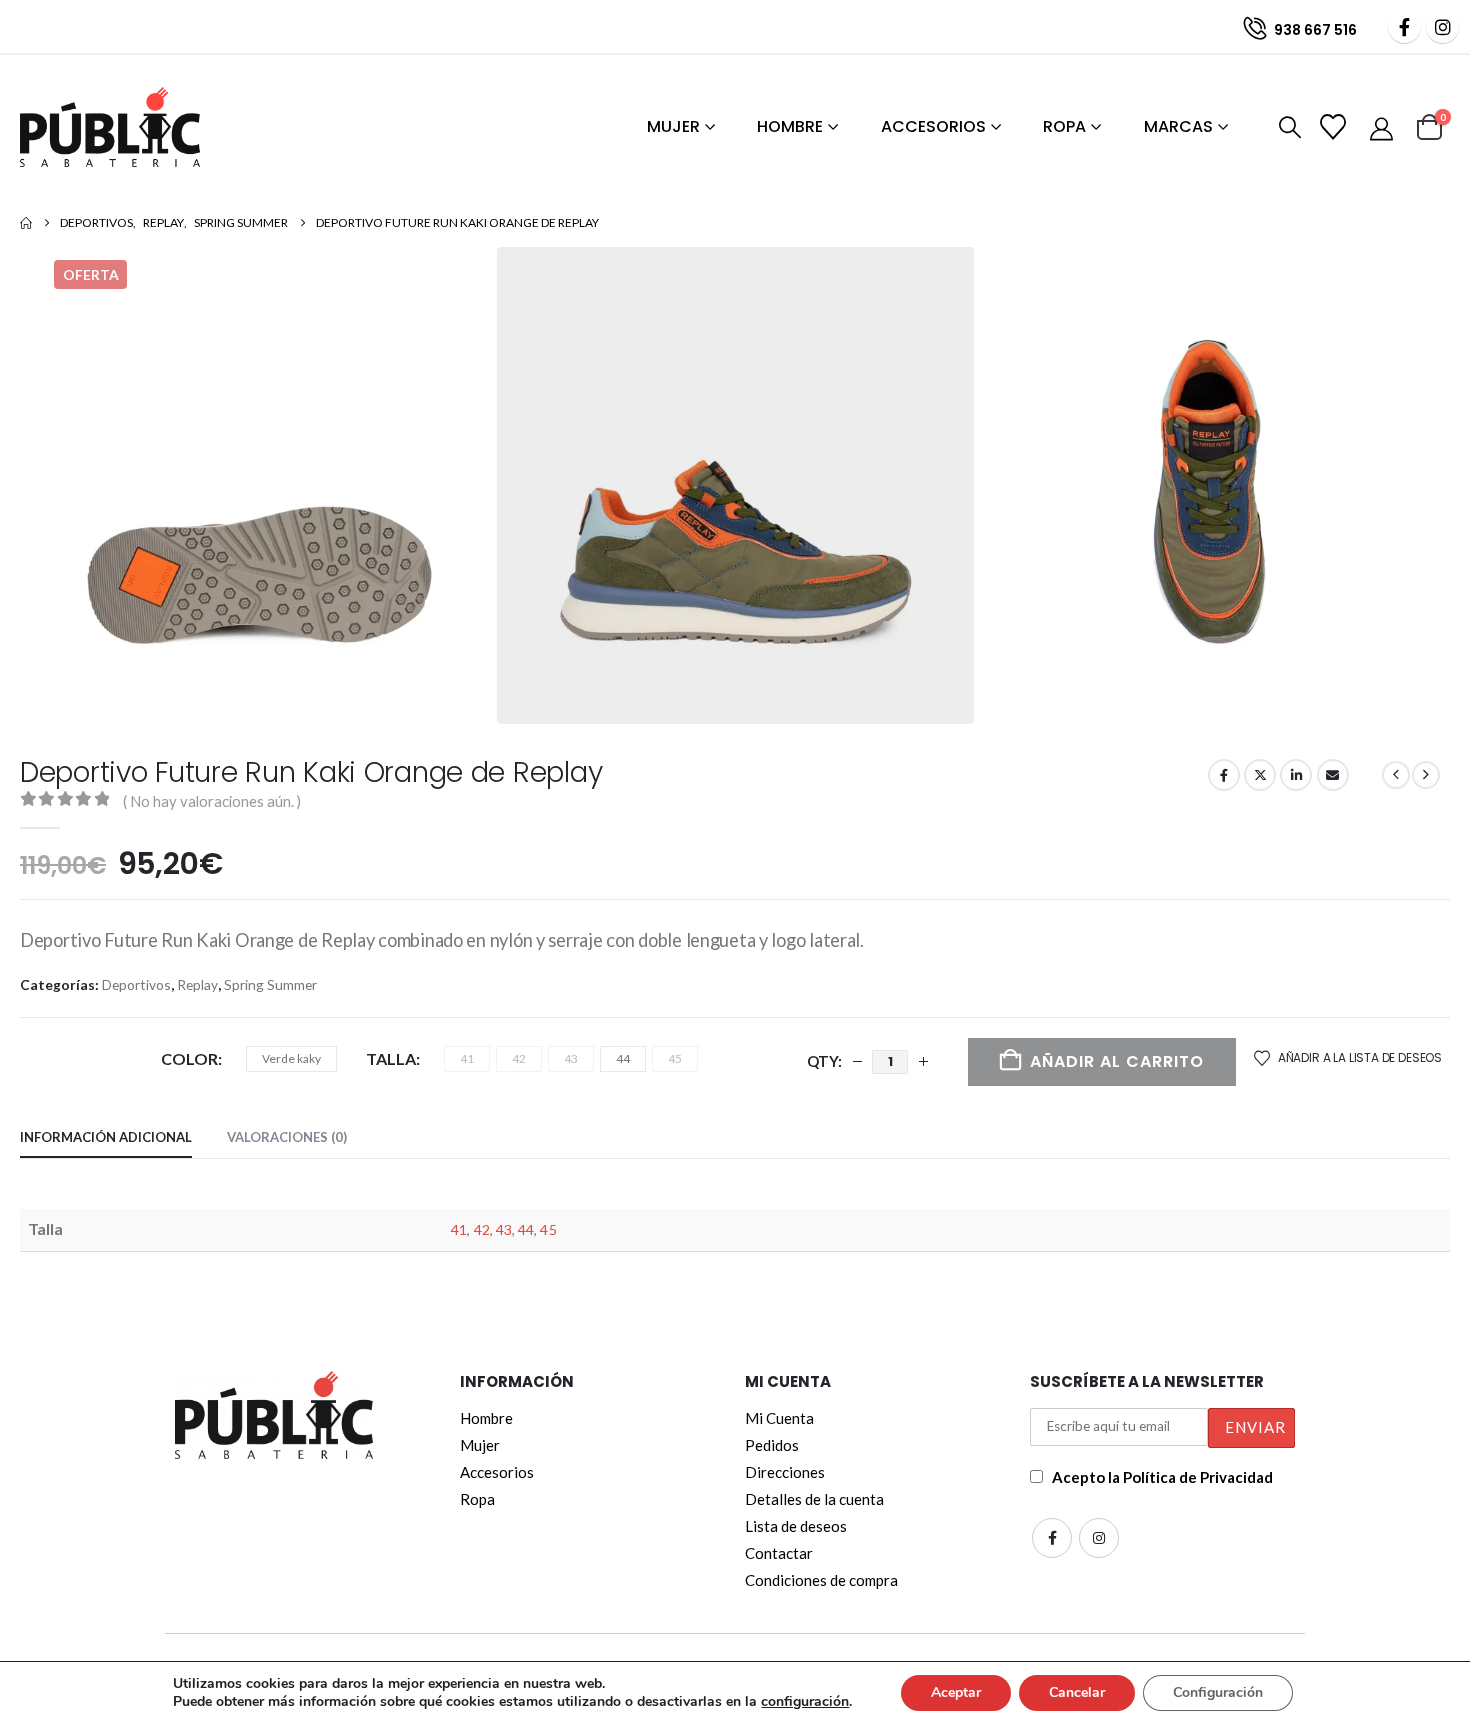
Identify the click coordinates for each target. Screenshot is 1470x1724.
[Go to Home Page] (26, 223)
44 (526, 1229)
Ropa (1064, 126)
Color (189, 1058)
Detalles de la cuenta (814, 1499)
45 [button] (675, 1058)
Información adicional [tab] (106, 1137)
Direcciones (785, 1472)
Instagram (1099, 1538)
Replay (197, 984)
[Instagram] (1442, 26)
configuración (805, 1702)
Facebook (1224, 775)
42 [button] (519, 1058)
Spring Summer (270, 984)
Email (1333, 775)
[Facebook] (1404, 26)
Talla (391, 1058)
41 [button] (467, 1058)
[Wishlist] (1335, 127)
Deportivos (136, 984)
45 (548, 1229)
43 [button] (571, 1058)
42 (482, 1229)
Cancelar (1077, 1692)
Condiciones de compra (821, 1580)
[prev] (1396, 775)
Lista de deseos (796, 1526)
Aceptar (956, 1692)
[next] (1426, 775)
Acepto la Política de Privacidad (1162, 1477)
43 (504, 1229)
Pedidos (772, 1445)
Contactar (779, 1553)
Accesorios (933, 126)
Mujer (673, 126)
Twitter (1260, 775)
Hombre (790, 126)
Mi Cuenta (779, 1418)
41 (459, 1229)
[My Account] (1383, 128)
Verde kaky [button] (291, 1058)
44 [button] (623, 1058)
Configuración (1218, 1692)
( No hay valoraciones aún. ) (212, 801)
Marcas (1178, 126)
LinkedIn (1296, 775)
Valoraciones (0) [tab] (287, 1137)
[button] (1286, 128)
